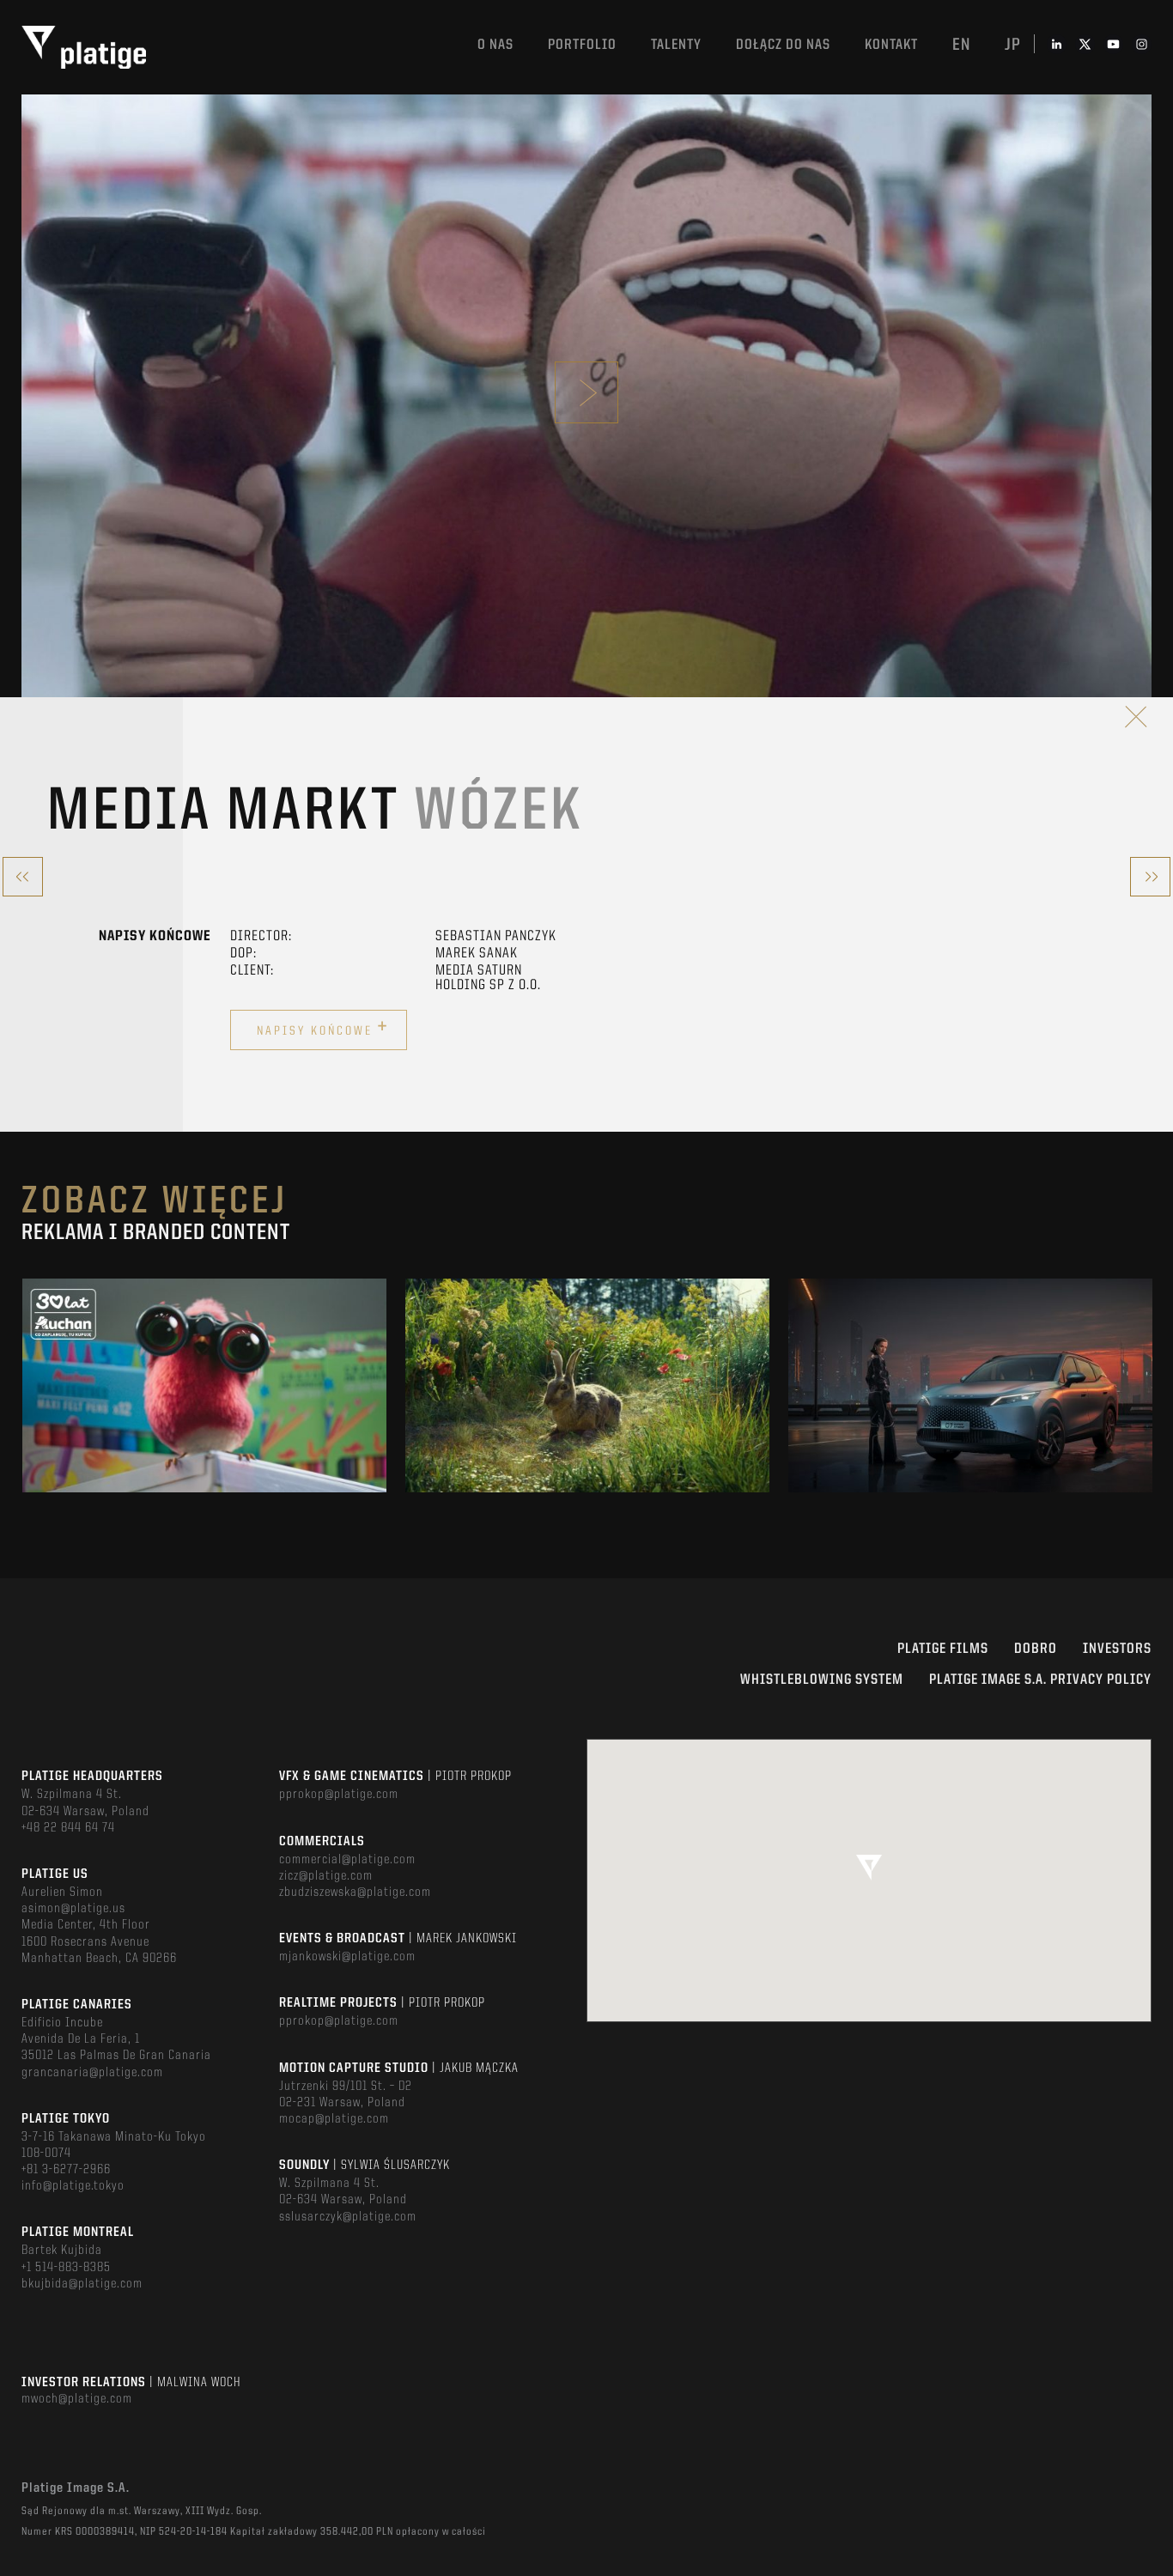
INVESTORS (1117, 1649)
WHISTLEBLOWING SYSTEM (822, 1680)
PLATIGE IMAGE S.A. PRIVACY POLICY (1040, 1680)
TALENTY (676, 45)
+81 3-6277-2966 (66, 2170)
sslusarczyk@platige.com (348, 2217)
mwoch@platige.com (77, 2399)
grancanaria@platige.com (92, 2073)
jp (1013, 46)
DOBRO (1036, 1649)
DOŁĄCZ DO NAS (783, 45)
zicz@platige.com (326, 1876)
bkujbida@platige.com (82, 2284)
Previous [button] (23, 1385)
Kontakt (891, 45)
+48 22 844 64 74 (68, 1828)
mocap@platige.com (334, 2119)
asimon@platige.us (73, 1909)
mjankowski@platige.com (347, 1957)
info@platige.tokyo (73, 2186)
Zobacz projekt (204, 1422)
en (961, 46)
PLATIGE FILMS (943, 1649)
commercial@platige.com (347, 1860)
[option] (204, 1385)
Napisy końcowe (323, 1028)
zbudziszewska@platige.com (355, 1893)
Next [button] (1150, 1385)
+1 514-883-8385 (66, 2268)
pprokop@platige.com (339, 1795)
